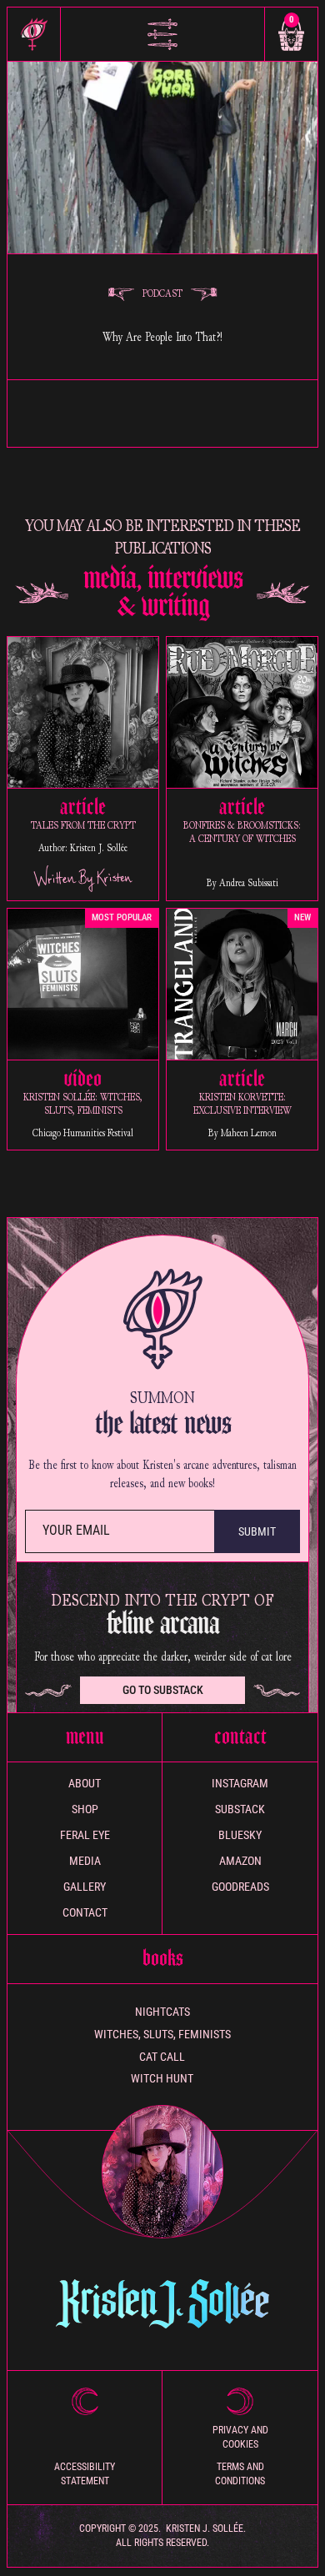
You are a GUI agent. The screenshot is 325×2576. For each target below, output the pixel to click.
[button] (162, 34)
